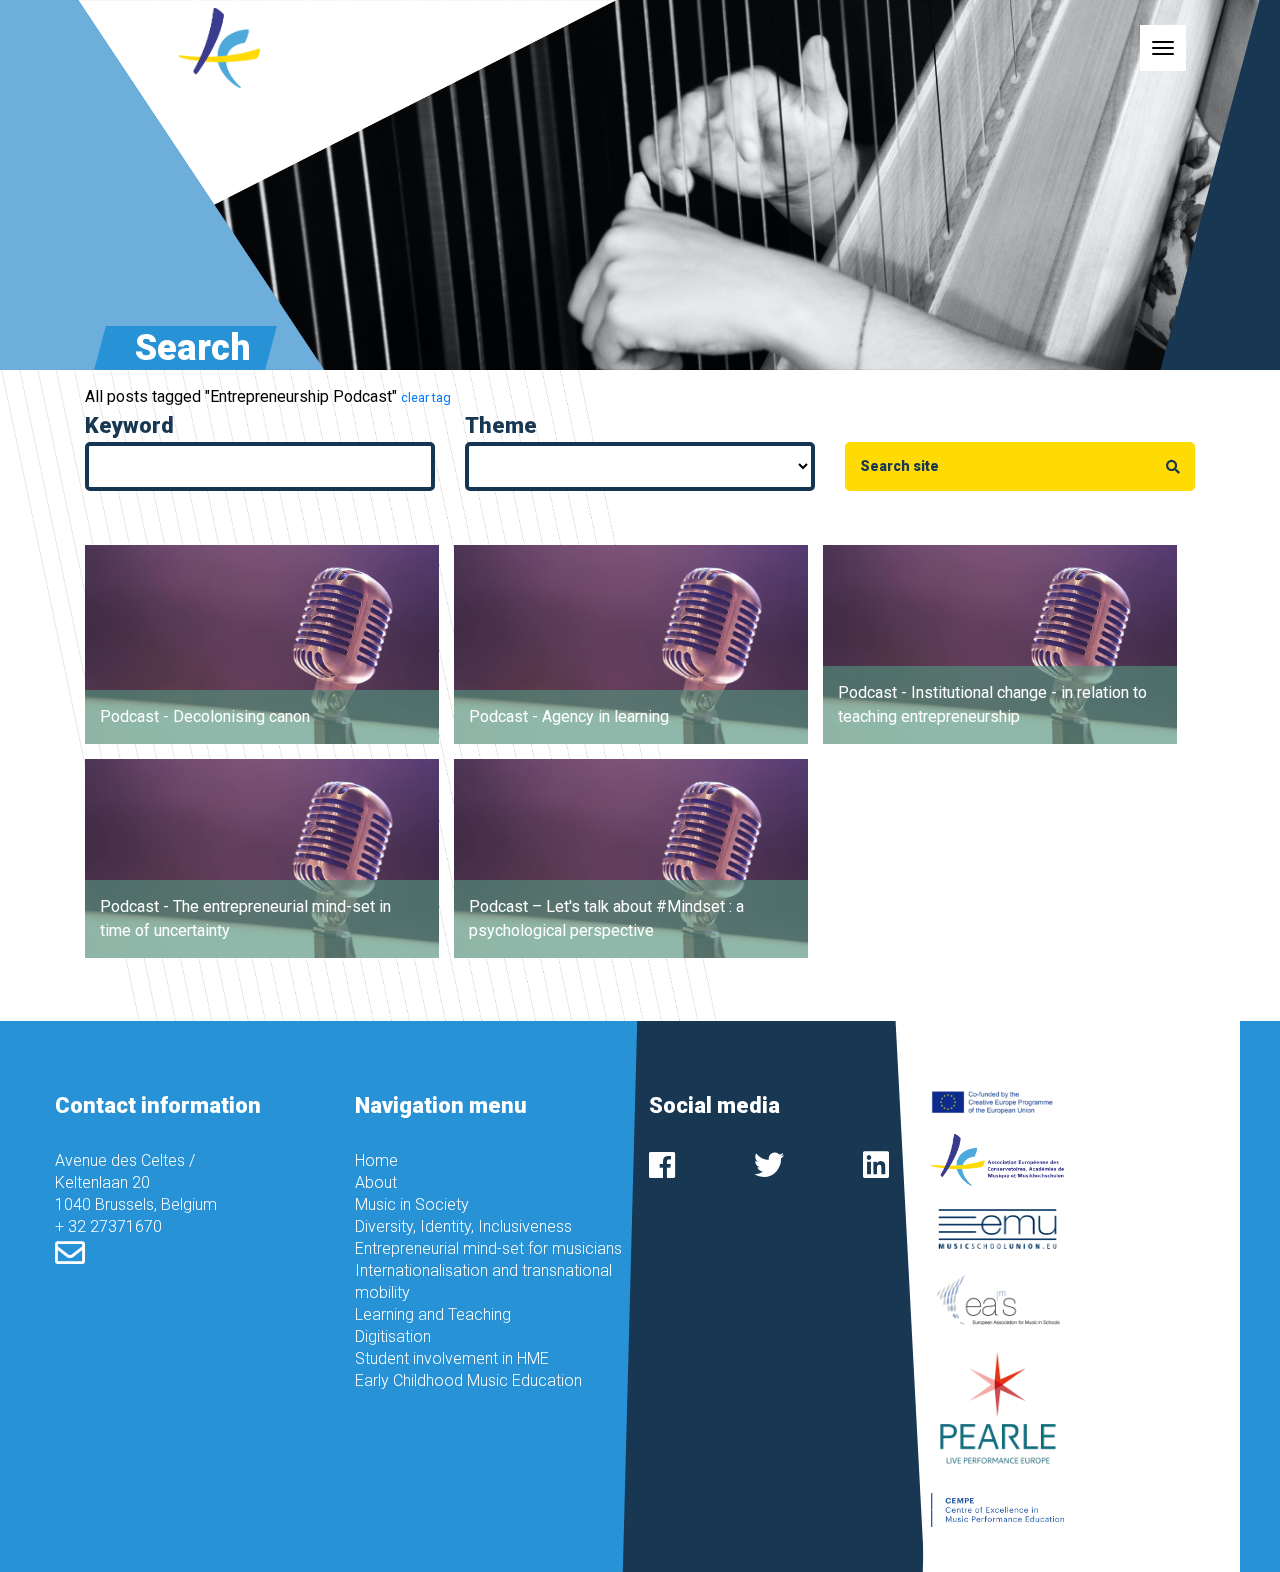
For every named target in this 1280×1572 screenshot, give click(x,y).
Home (376, 1160)
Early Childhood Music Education (468, 1380)
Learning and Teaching (433, 1314)
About (376, 1182)
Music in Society (412, 1204)
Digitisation (393, 1336)
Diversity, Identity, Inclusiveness (463, 1226)
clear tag (426, 397)
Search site (904, 466)
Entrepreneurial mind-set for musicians (488, 1248)
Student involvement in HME (452, 1358)
